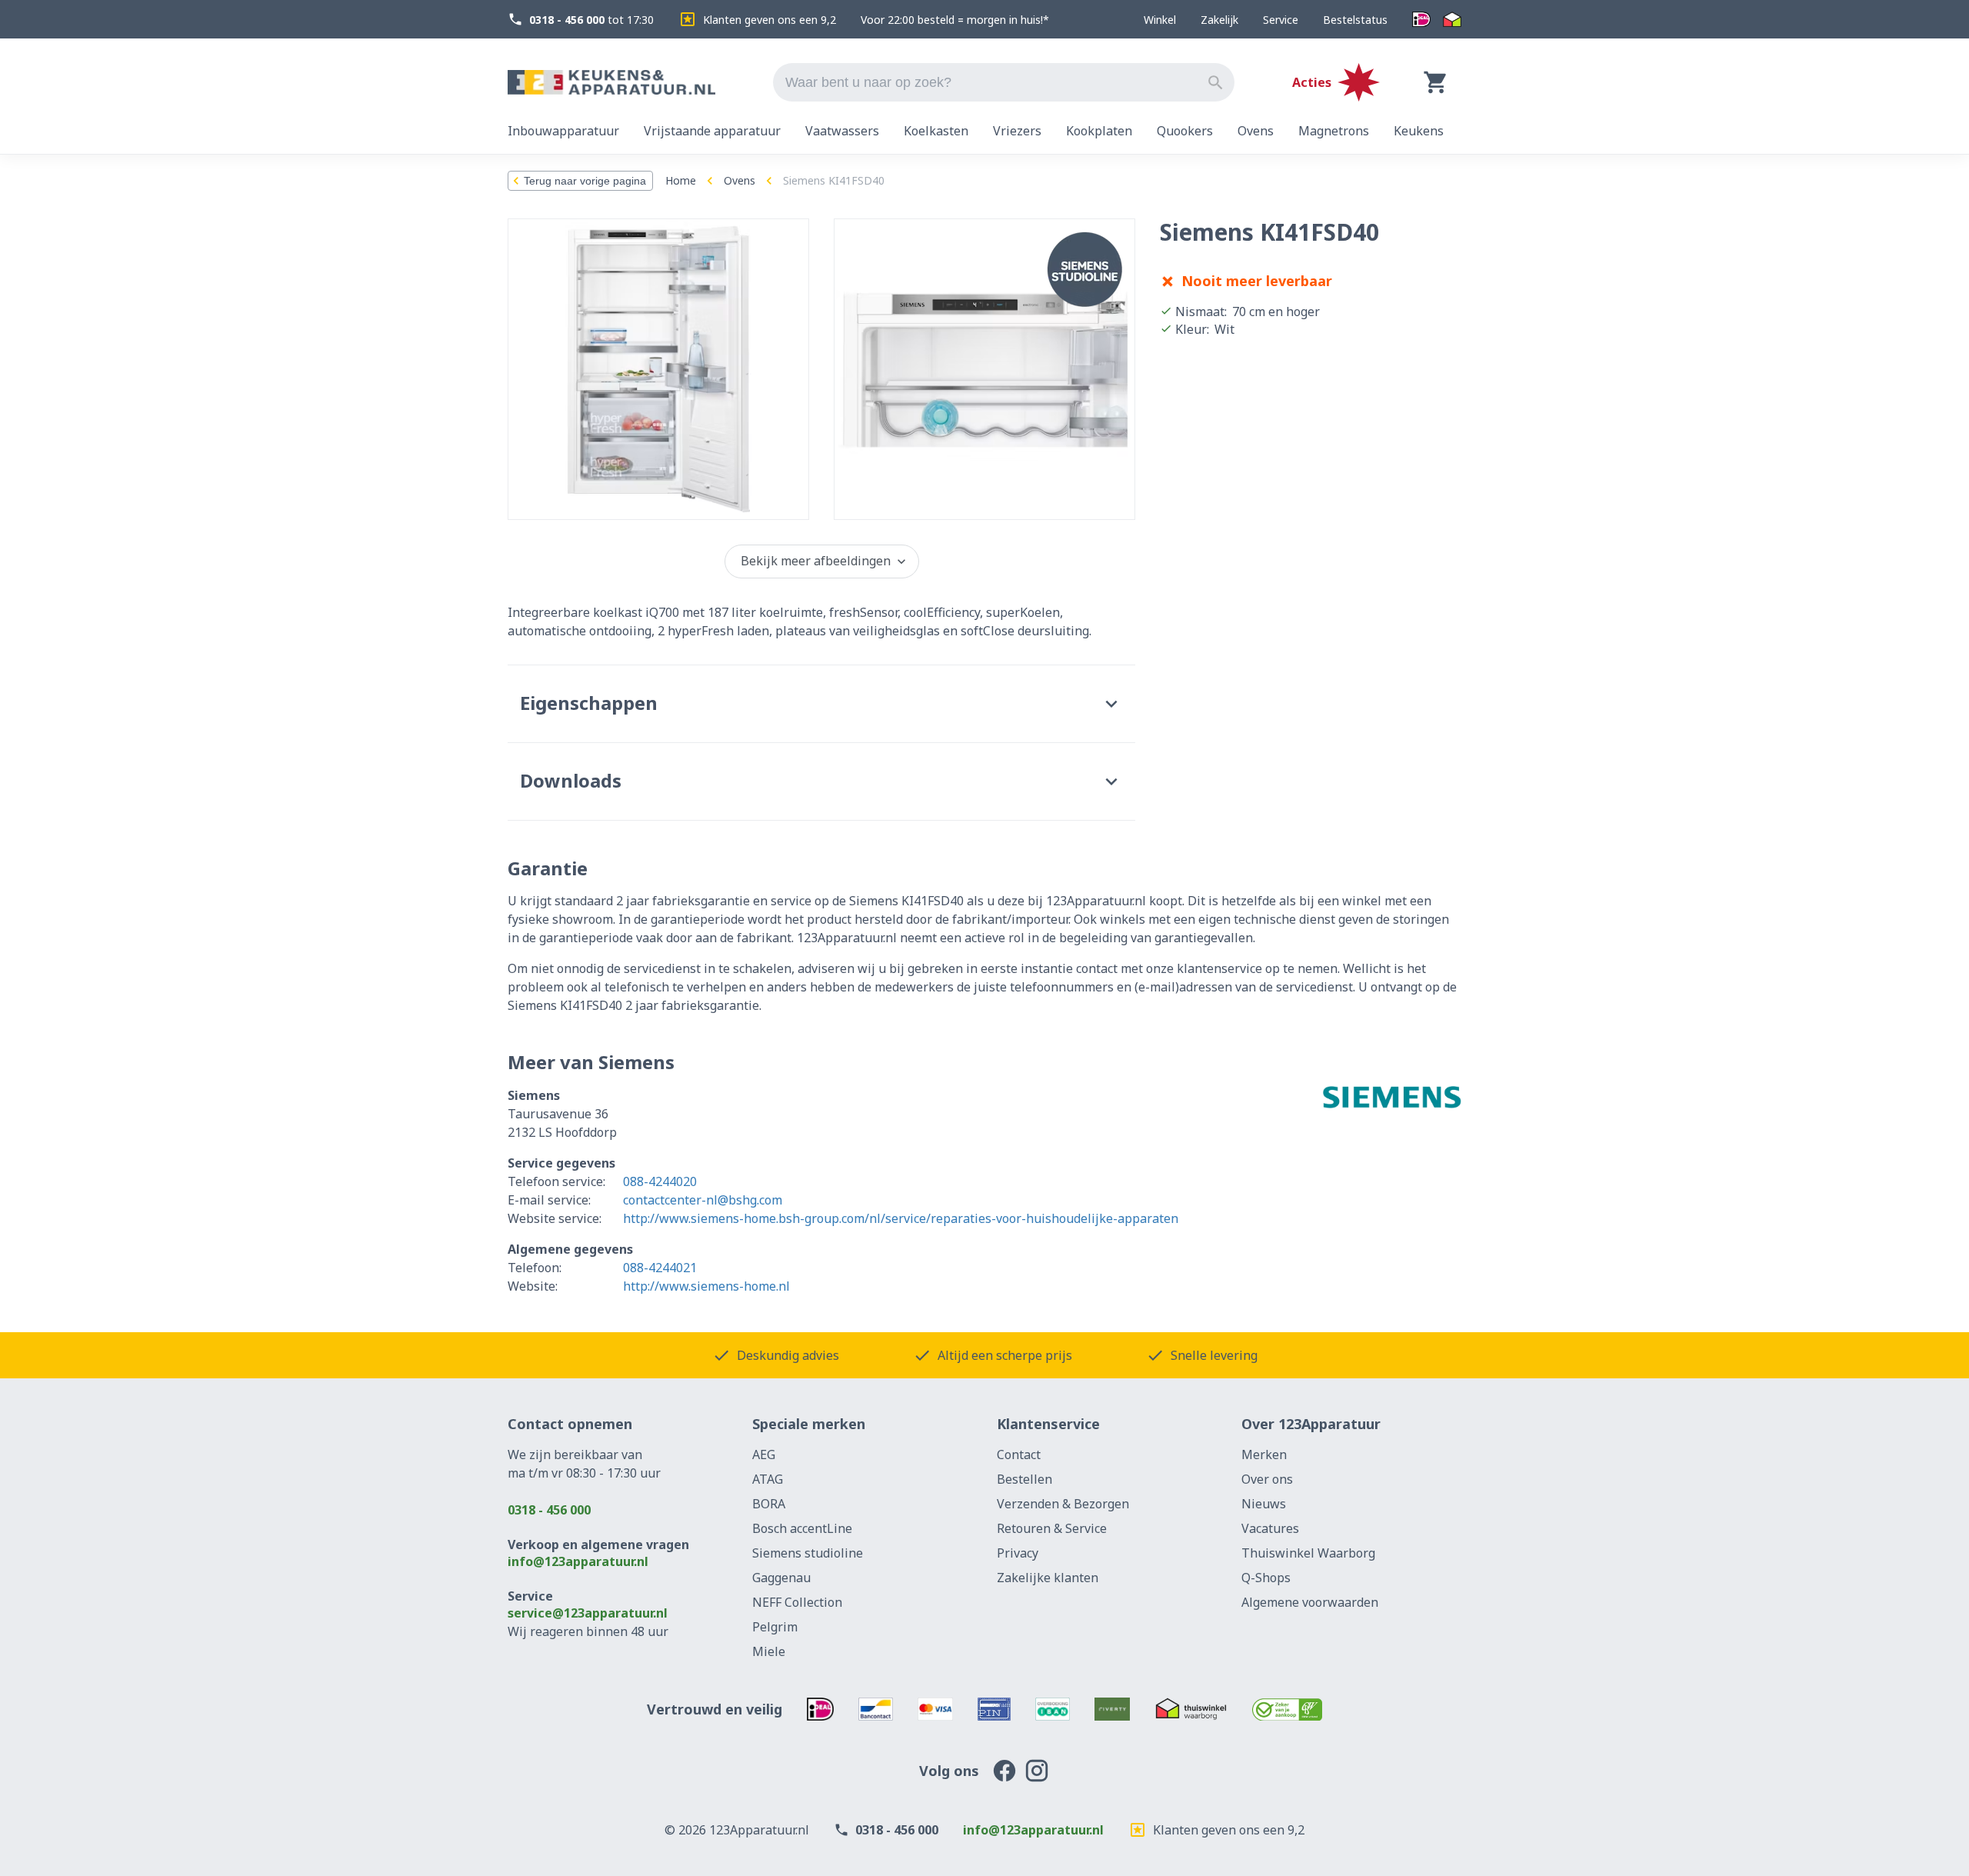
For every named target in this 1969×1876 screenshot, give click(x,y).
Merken (1264, 1454)
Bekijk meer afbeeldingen (816, 561)
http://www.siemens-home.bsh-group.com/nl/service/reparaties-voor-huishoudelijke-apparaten (901, 1218)
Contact (1019, 1454)
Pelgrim (775, 1627)
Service (1281, 20)
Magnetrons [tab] (1334, 131)
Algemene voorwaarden (1310, 1602)
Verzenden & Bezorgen (1063, 1504)
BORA (769, 1504)
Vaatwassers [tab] (842, 131)
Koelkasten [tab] (936, 131)
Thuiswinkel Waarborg (1308, 1553)
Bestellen (1024, 1479)
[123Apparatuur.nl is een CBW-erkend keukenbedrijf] (1287, 1709)
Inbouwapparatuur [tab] (563, 131)
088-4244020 (660, 1181)
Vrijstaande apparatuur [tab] (712, 131)
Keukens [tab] (1419, 131)
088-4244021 (660, 1268)
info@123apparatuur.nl (578, 1561)
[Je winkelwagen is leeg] (1436, 82)
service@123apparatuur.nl (588, 1613)
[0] (1436, 82)
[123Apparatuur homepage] (611, 83)
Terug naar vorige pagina (585, 181)
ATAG (768, 1479)
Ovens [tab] (1256, 131)
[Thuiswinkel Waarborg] (1452, 20)
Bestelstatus (1355, 20)
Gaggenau (781, 1578)
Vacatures (1270, 1528)
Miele (769, 1651)
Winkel (1160, 20)
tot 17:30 (591, 20)
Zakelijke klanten (1048, 1578)
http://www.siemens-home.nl (706, 1286)
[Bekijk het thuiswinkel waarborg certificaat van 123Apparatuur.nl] (1191, 1709)
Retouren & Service (1052, 1528)
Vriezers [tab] (1017, 131)
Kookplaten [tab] (1099, 131)
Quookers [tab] (1185, 131)
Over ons (1267, 1479)
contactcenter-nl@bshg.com (703, 1200)
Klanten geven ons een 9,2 (770, 20)
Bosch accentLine (802, 1528)
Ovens (740, 180)
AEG (764, 1454)
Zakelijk (1219, 20)
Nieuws (1264, 1504)
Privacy (1018, 1553)
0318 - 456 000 (549, 1510)
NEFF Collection (797, 1602)
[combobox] (1004, 82)
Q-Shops (1266, 1578)
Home (681, 180)
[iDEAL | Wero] (1421, 20)
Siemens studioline (808, 1553)
